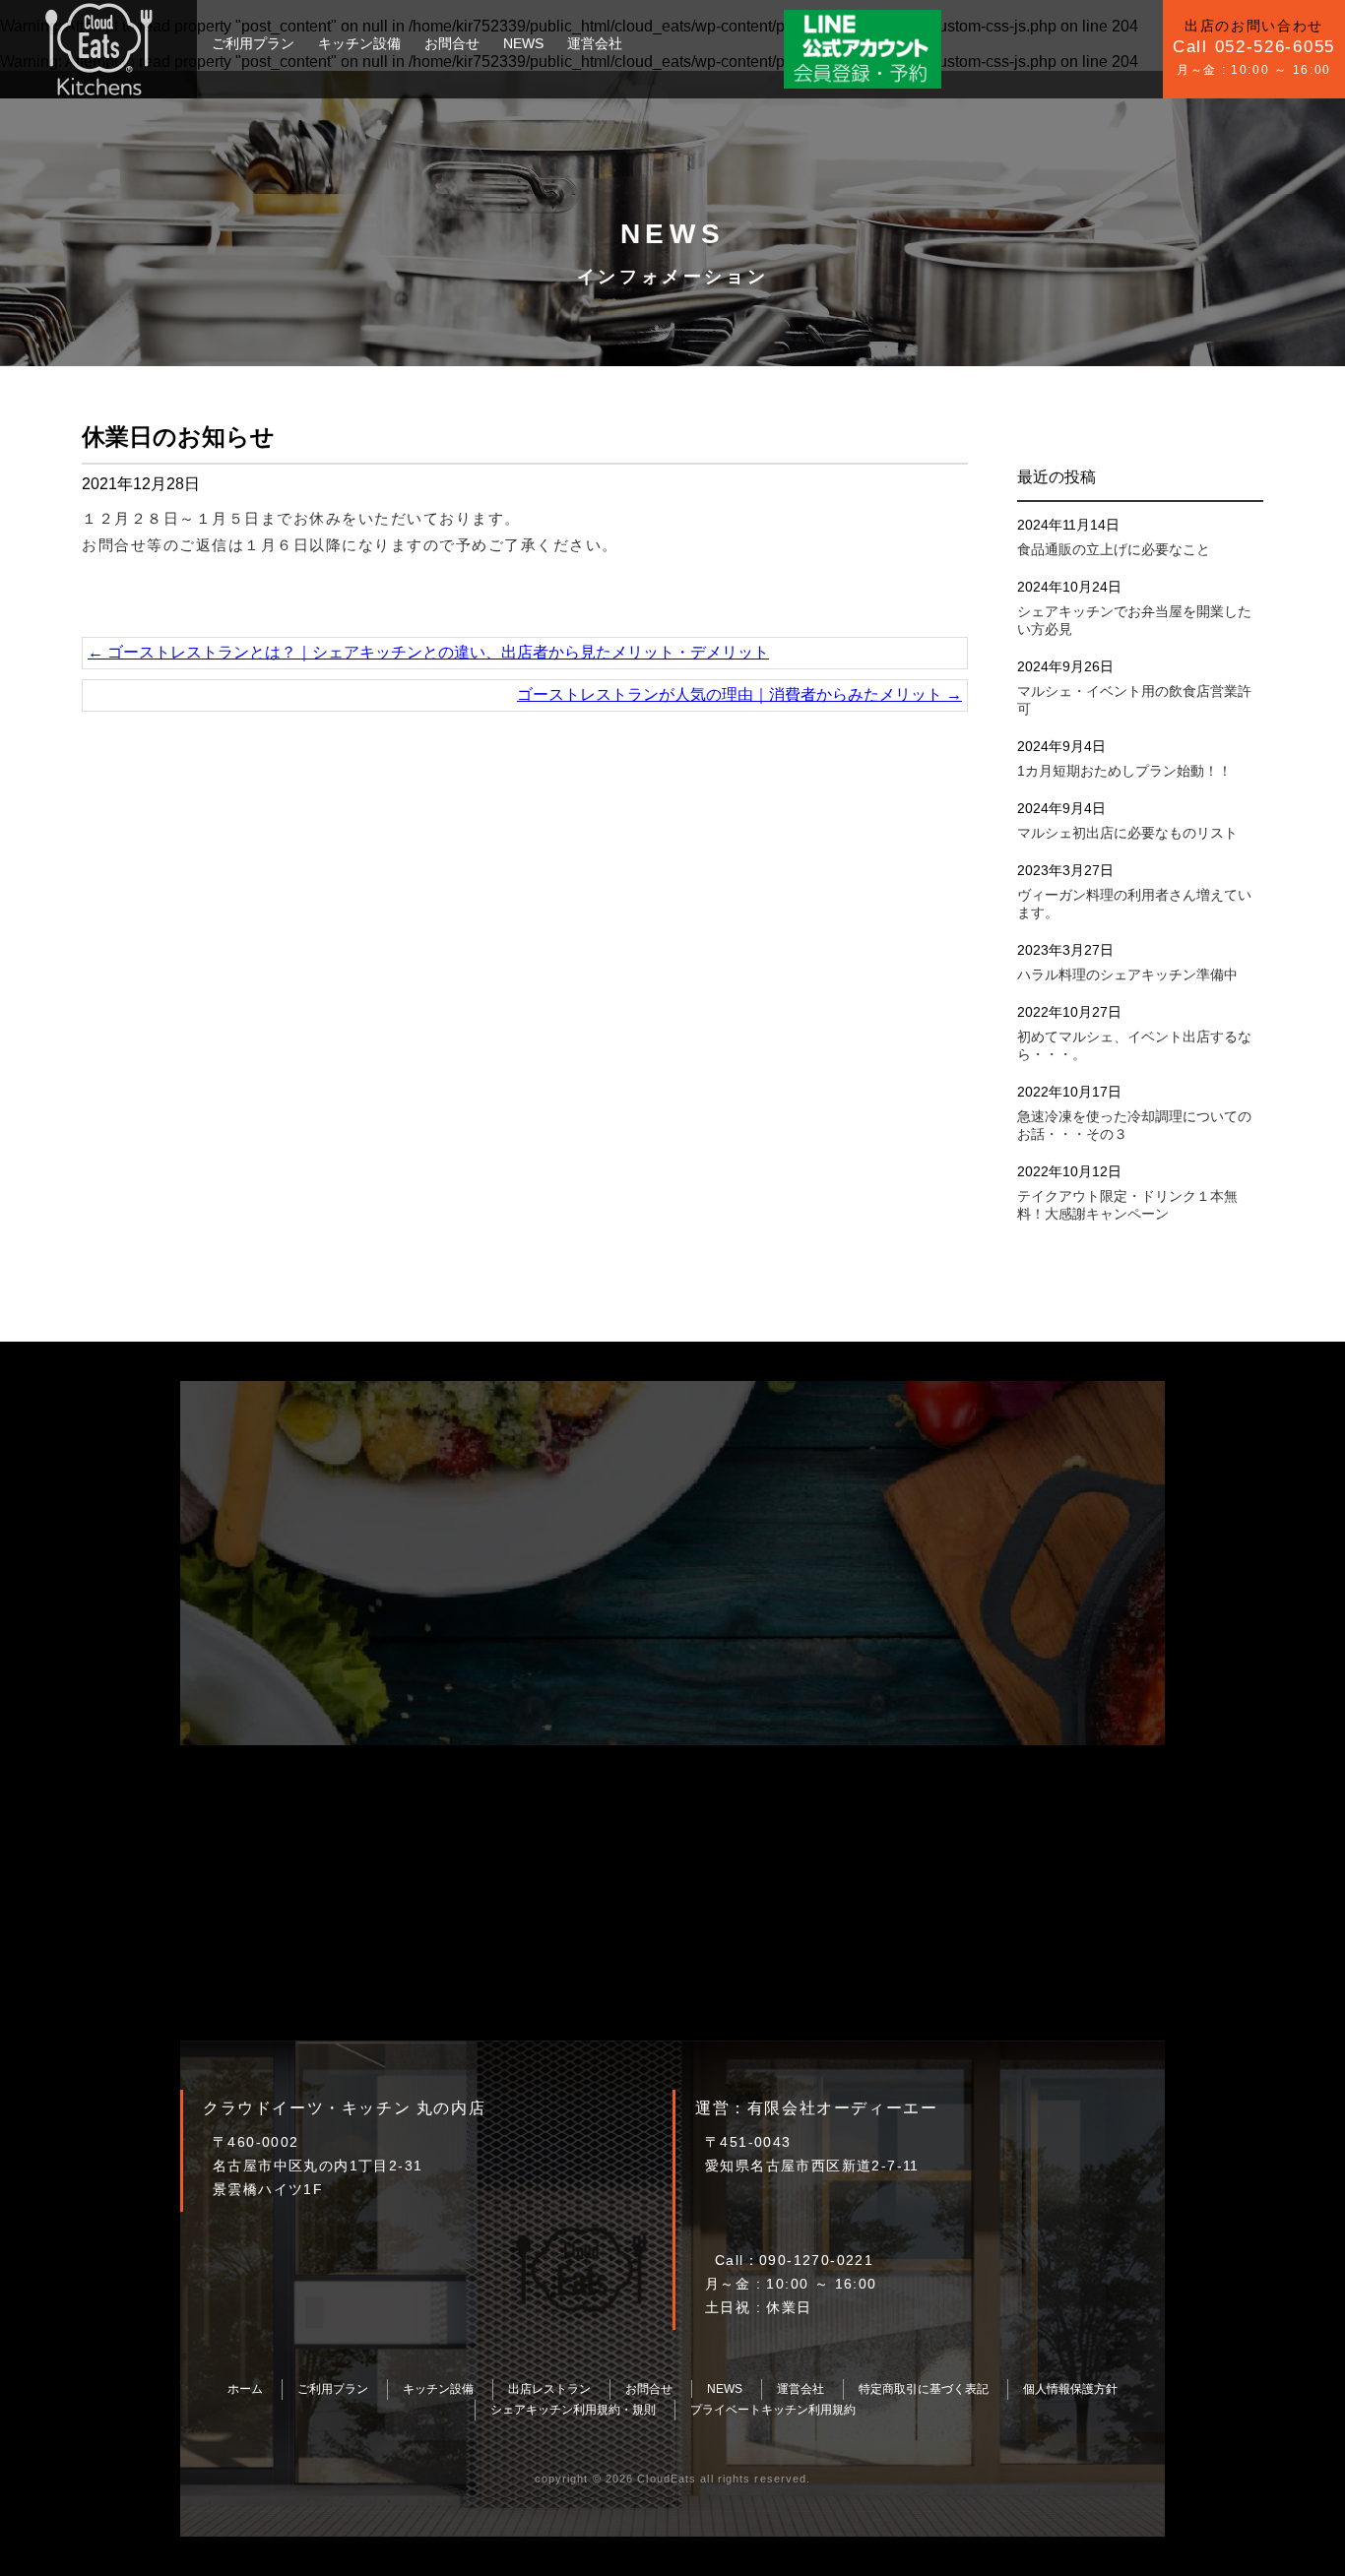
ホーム (245, 2389)
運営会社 (595, 43)
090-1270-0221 (816, 2260)
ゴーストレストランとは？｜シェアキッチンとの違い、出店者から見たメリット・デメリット (428, 652)
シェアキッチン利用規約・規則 (573, 2410)
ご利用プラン (253, 43)
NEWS (523, 43)
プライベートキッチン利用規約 (773, 2410)
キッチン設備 (359, 43)
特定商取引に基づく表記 (924, 2389)
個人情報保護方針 (1070, 2389)
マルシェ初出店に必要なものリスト (1127, 833)
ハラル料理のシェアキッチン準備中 (1127, 974)
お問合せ (452, 43)
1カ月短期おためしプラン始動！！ (1124, 771)
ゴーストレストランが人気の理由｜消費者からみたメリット (739, 694)
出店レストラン (549, 2389)
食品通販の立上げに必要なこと (1114, 549)
